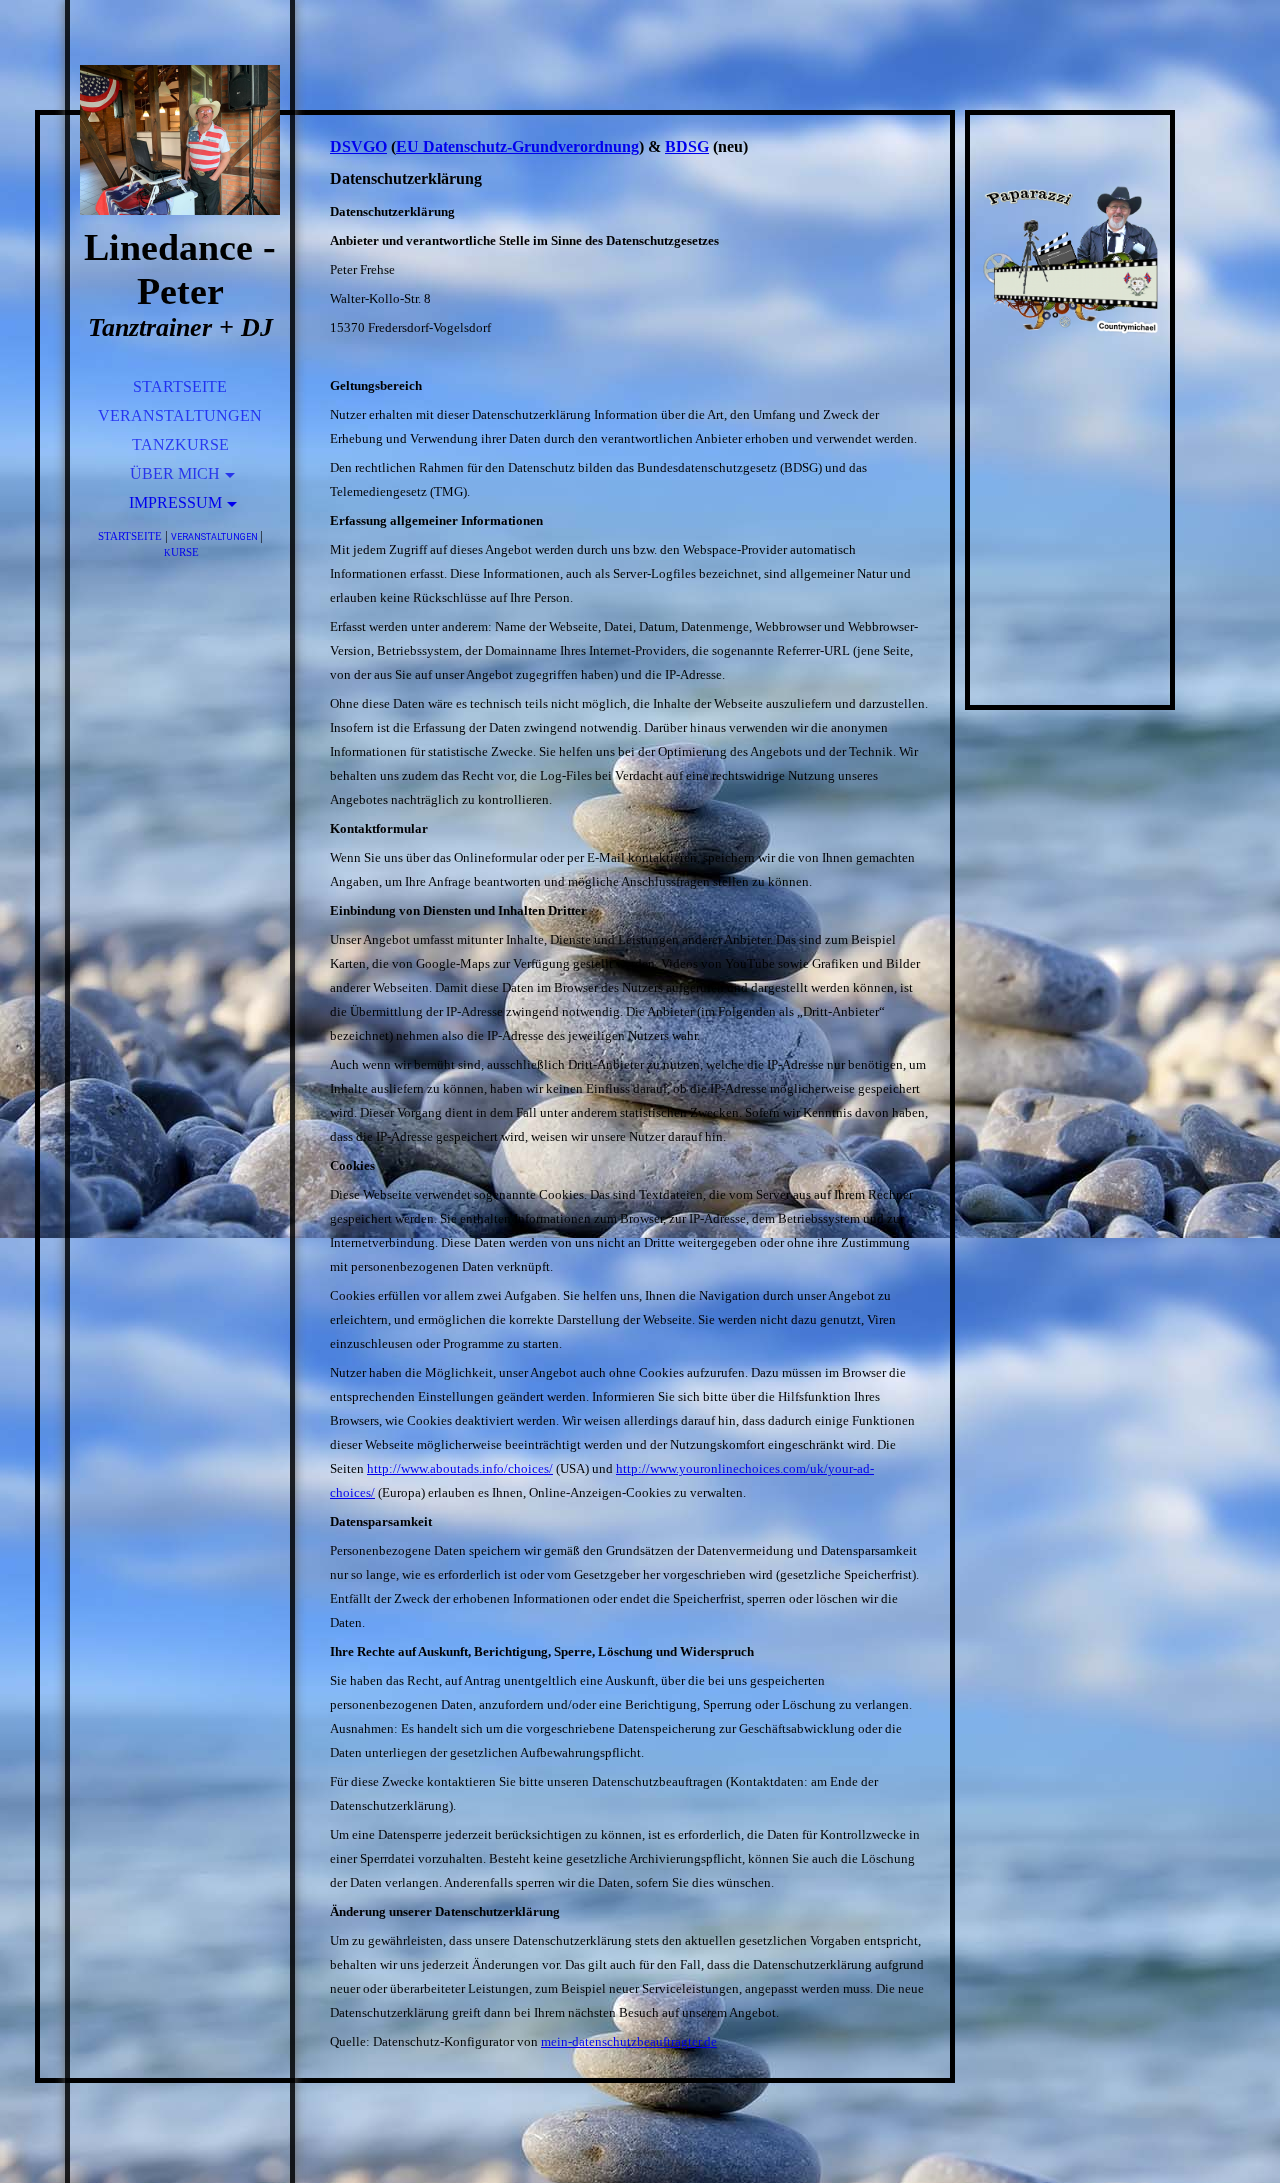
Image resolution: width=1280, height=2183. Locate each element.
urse (181, 552)
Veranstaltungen (180, 415)
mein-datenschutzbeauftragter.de (629, 2041)
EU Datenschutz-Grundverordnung (517, 146)
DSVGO (358, 146)
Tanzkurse (180, 444)
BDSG (687, 146)
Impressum (175, 502)
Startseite (180, 386)
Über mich (175, 473)
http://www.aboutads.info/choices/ (460, 1468)
